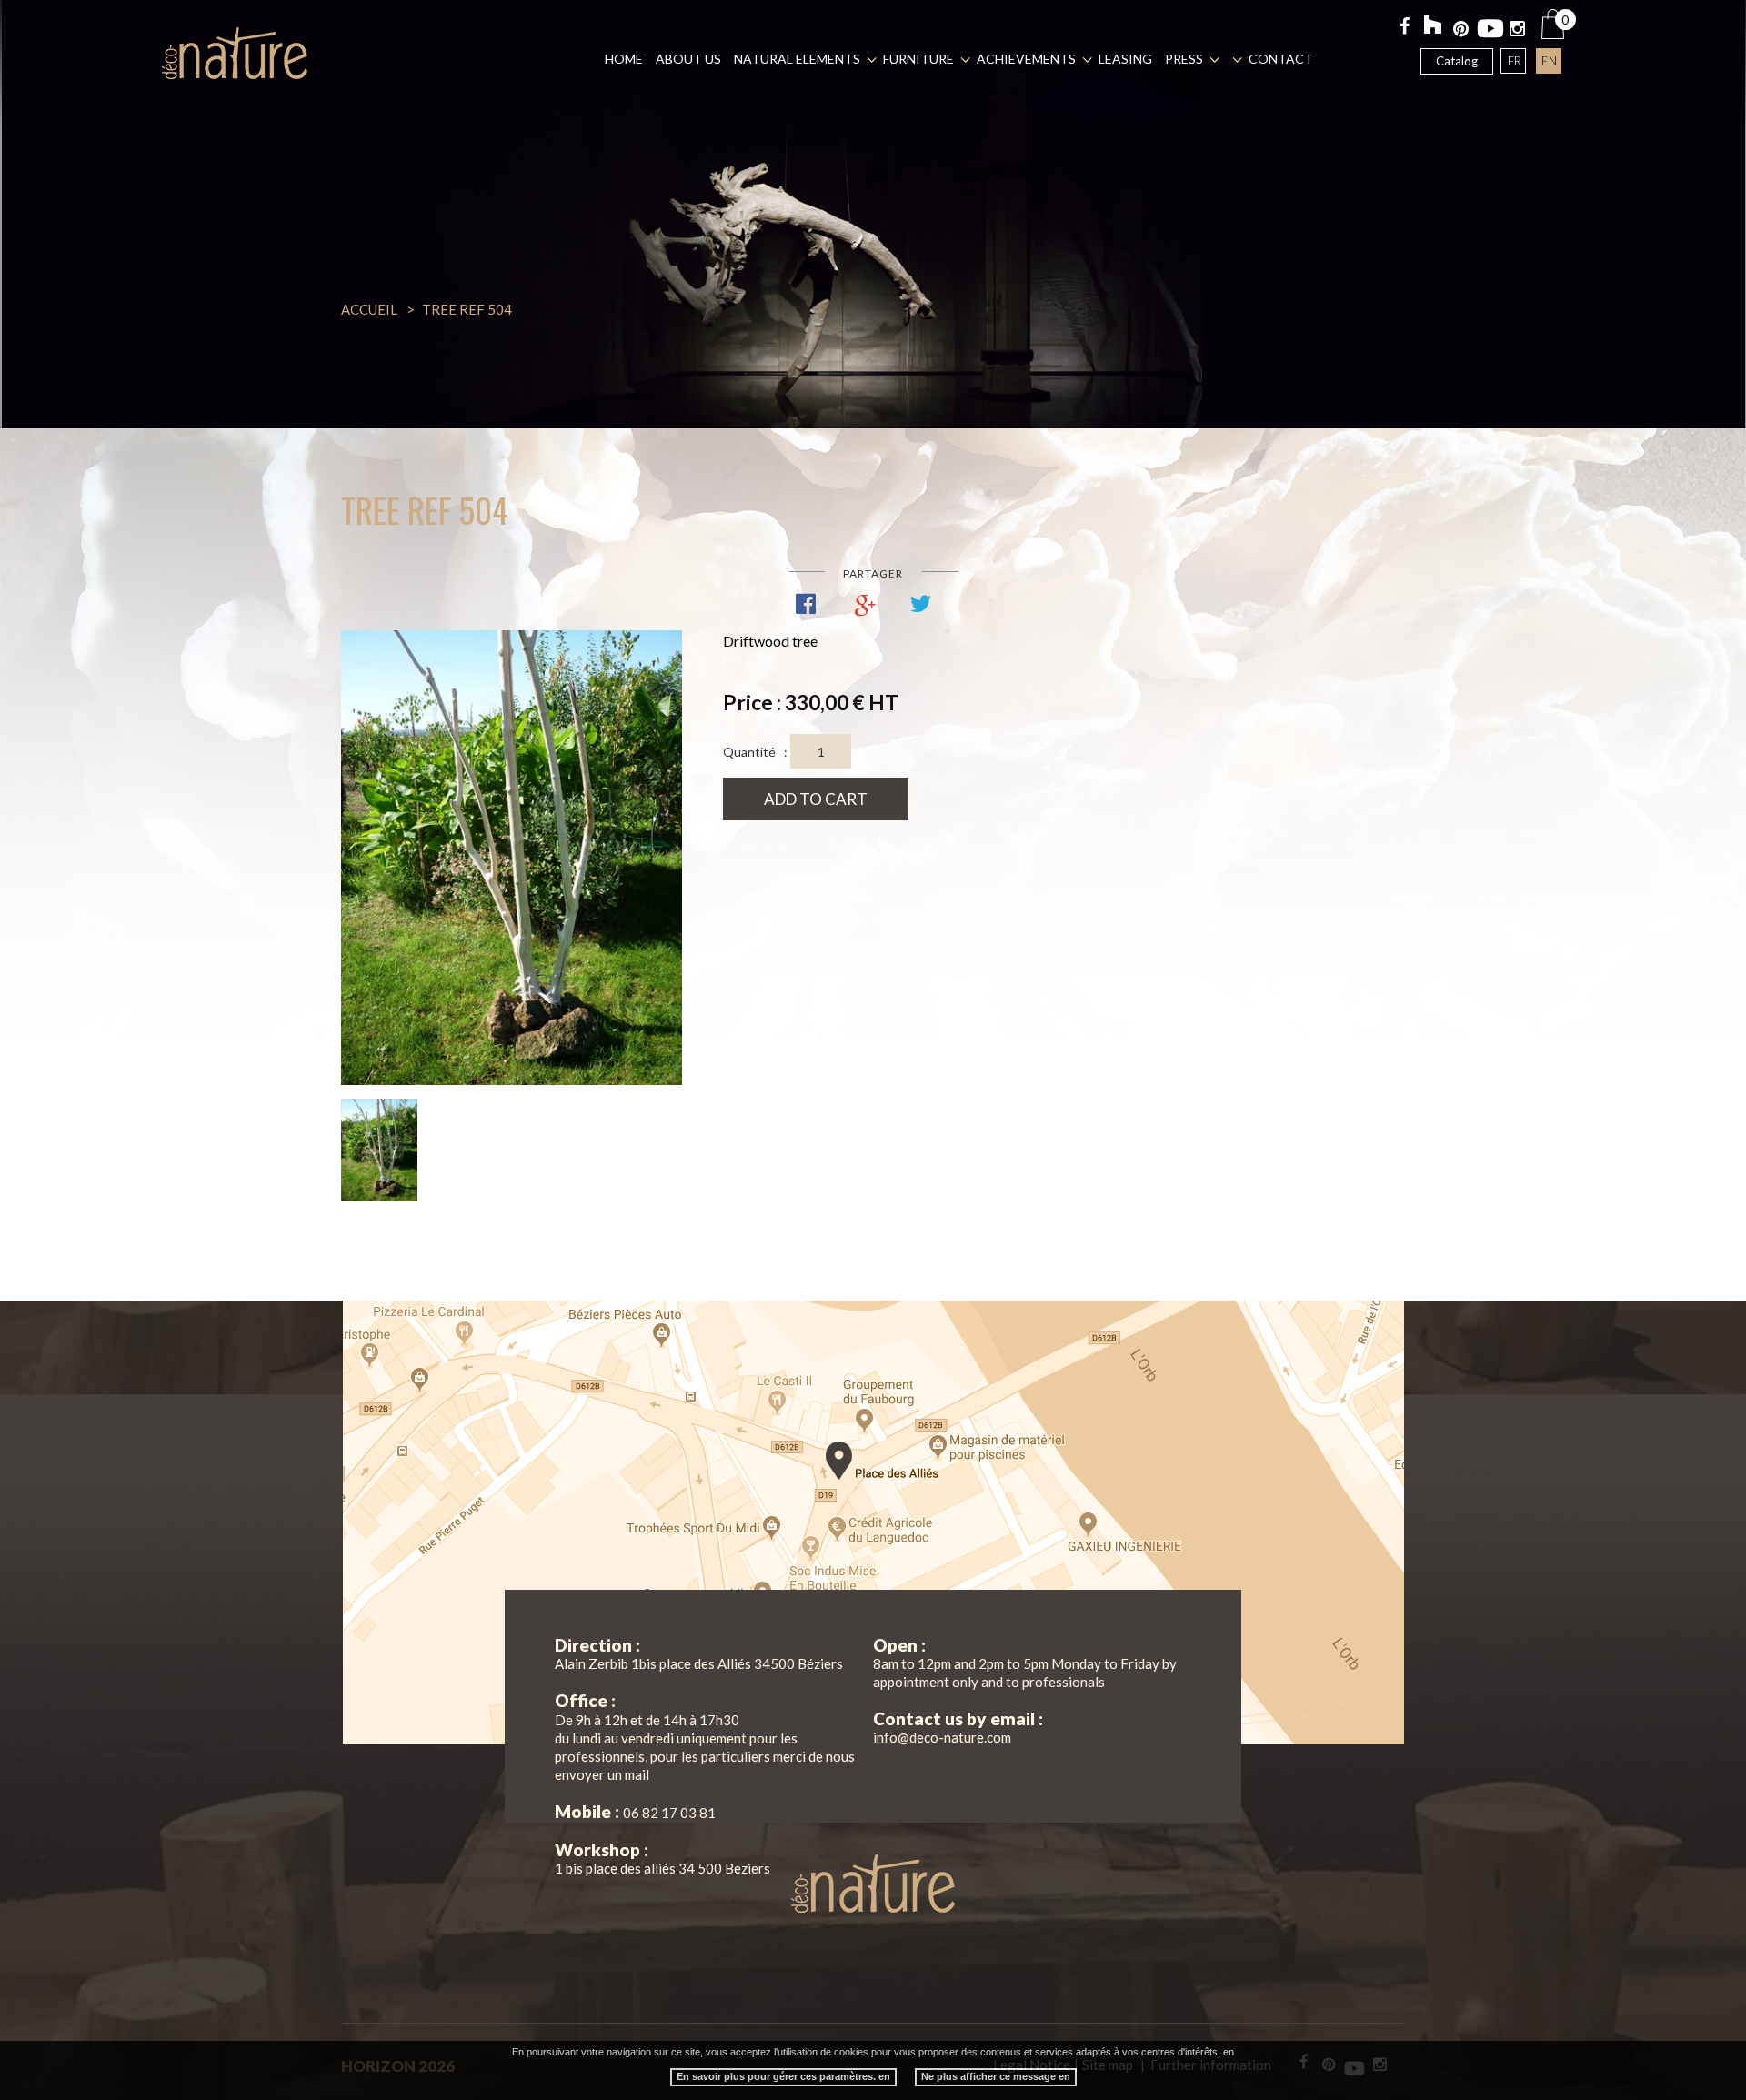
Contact (1281, 59)
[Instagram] (1518, 32)
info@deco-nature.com (942, 1737)
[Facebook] (1405, 29)
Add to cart (816, 799)
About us (688, 59)
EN (1549, 61)
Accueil (369, 309)
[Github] (1433, 26)
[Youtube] (1490, 25)
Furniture (918, 59)
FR (1515, 61)
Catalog (1457, 61)
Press (1184, 59)
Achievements (1026, 59)
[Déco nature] (235, 53)
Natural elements (797, 59)
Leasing (1125, 59)
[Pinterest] (1461, 32)
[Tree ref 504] (512, 858)
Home (624, 59)
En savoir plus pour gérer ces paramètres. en (783, 2076)
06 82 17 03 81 (669, 1813)
